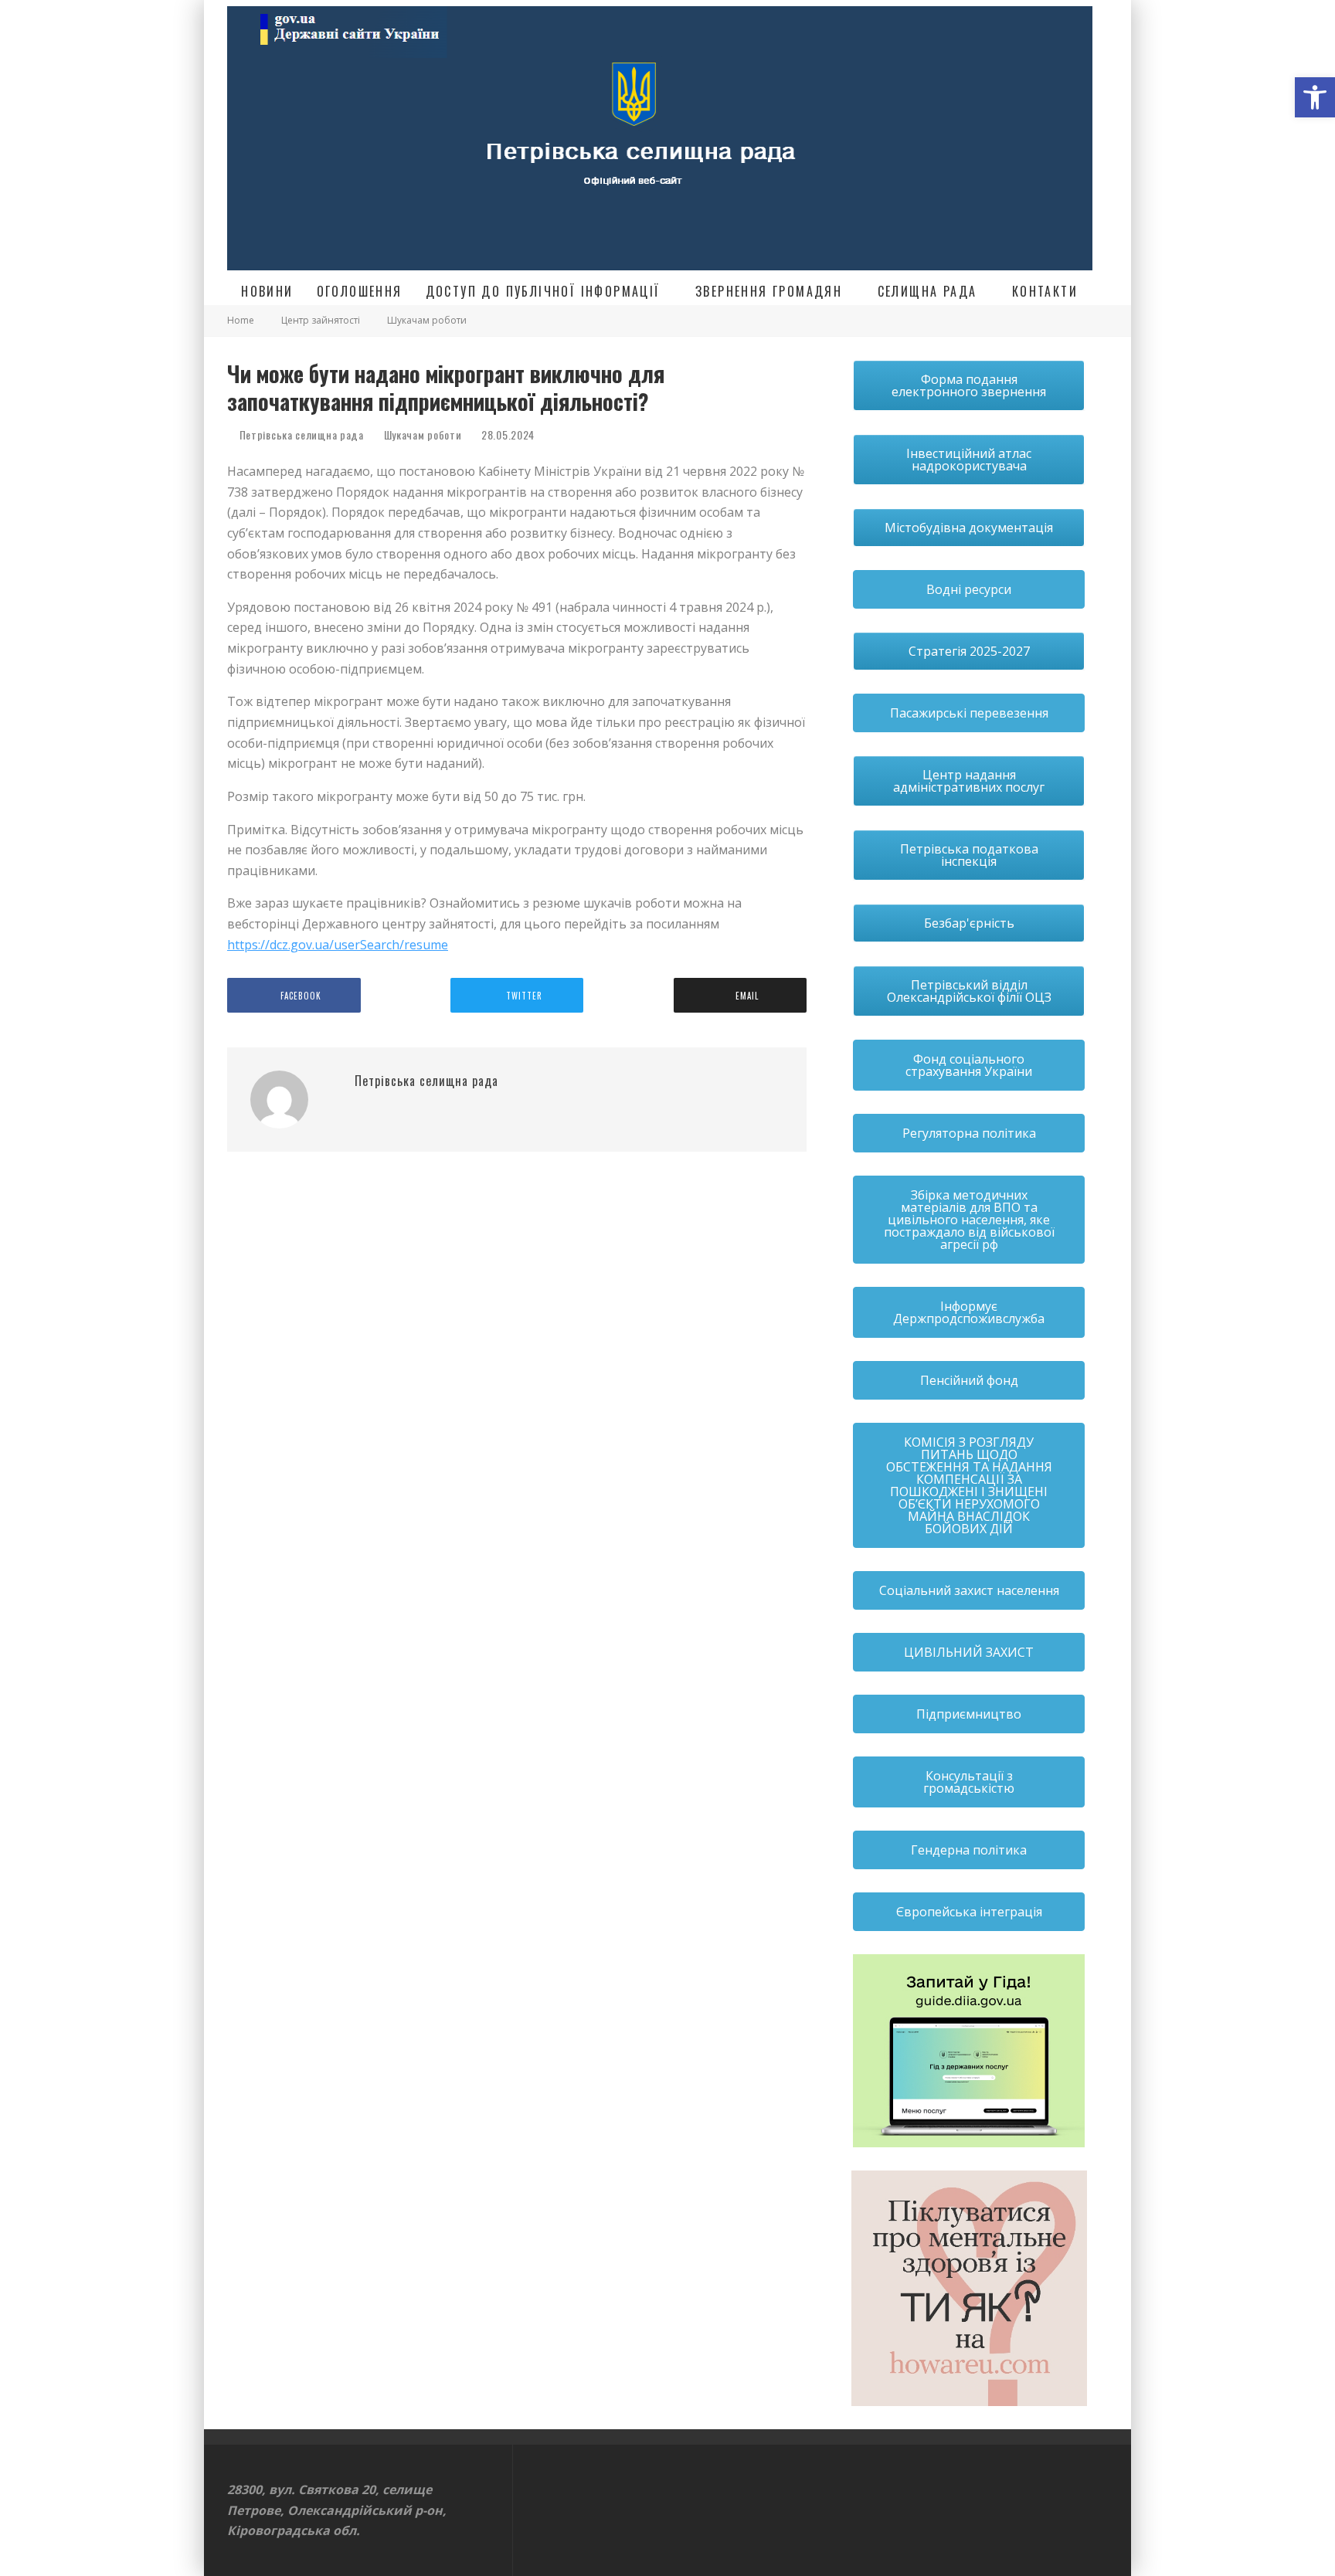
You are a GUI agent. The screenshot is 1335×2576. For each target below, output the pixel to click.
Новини (267, 291)
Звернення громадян (769, 291)
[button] (1315, 97)
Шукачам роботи (423, 435)
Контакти (1045, 291)
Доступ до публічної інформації (543, 291)
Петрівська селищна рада (300, 434)
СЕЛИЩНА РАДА (927, 291)
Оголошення (360, 291)
